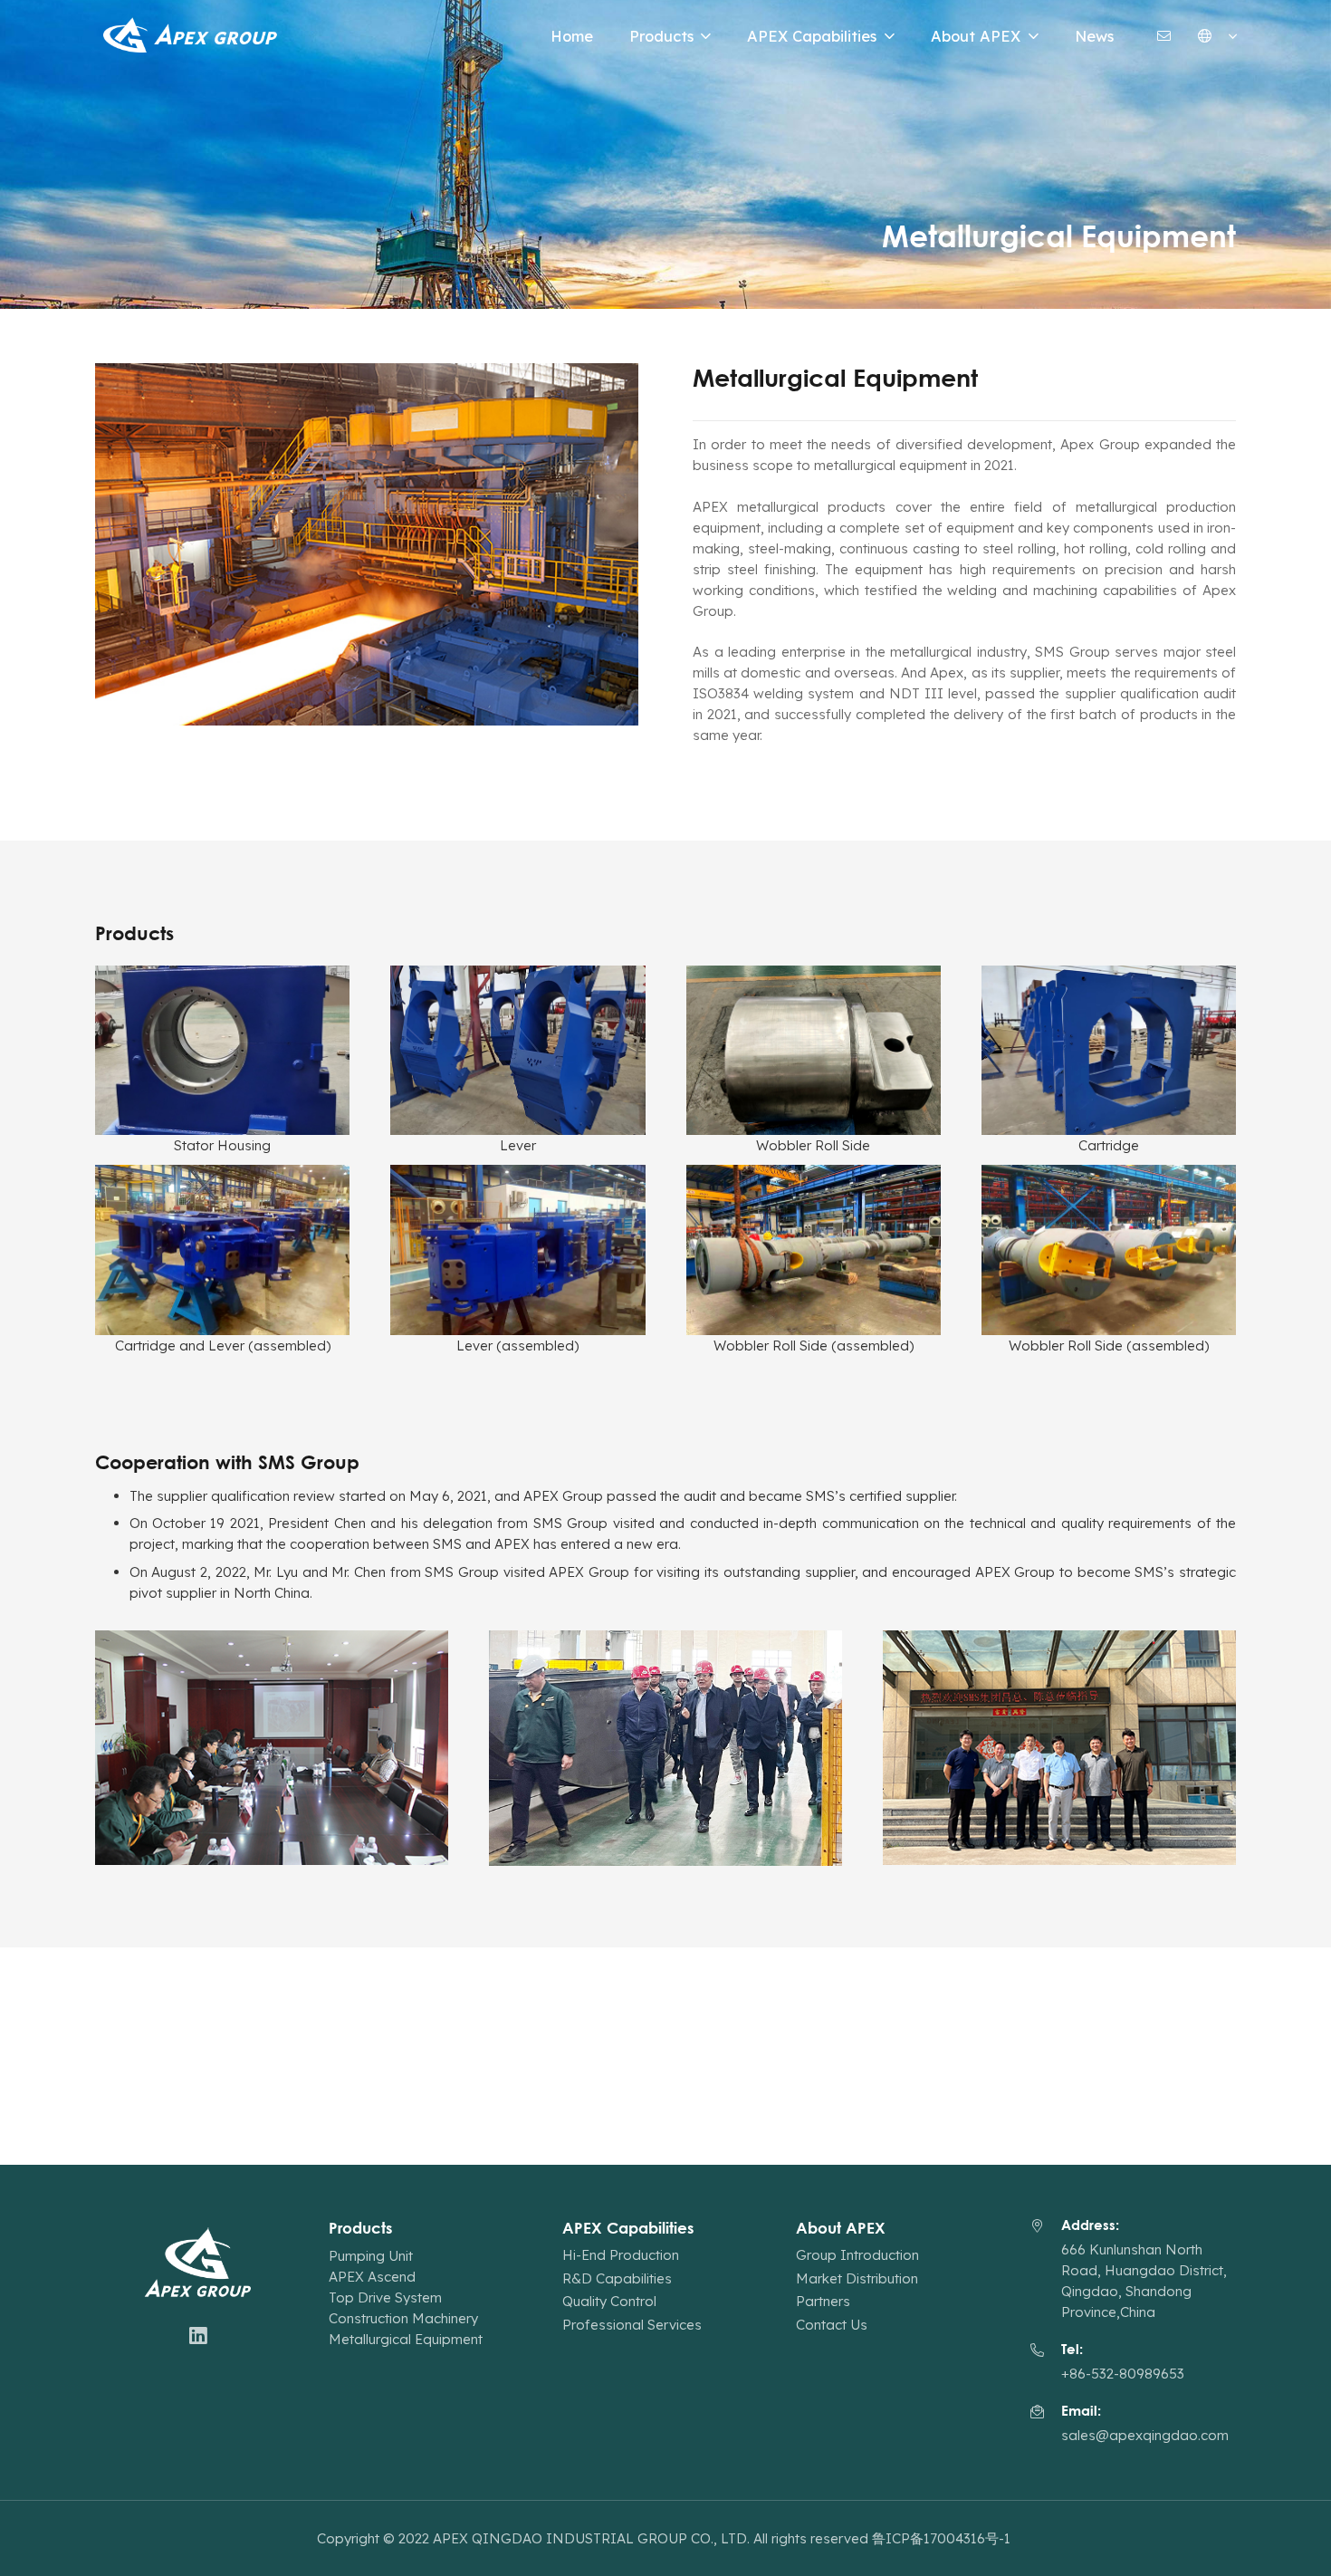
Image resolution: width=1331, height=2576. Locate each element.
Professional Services (632, 2325)
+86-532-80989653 (1123, 2374)
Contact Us (832, 2325)
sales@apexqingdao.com (1145, 2435)
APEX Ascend (372, 2277)
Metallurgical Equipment (406, 2339)
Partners (823, 2301)
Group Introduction (857, 2255)
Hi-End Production (621, 2255)
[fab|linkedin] (198, 2337)
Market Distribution (857, 2278)
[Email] (1164, 36)
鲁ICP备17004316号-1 (943, 2538)
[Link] (192, 36)
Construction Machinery (403, 2318)
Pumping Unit (371, 2256)
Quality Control (609, 2301)
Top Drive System (385, 2297)
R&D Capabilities (617, 2278)
